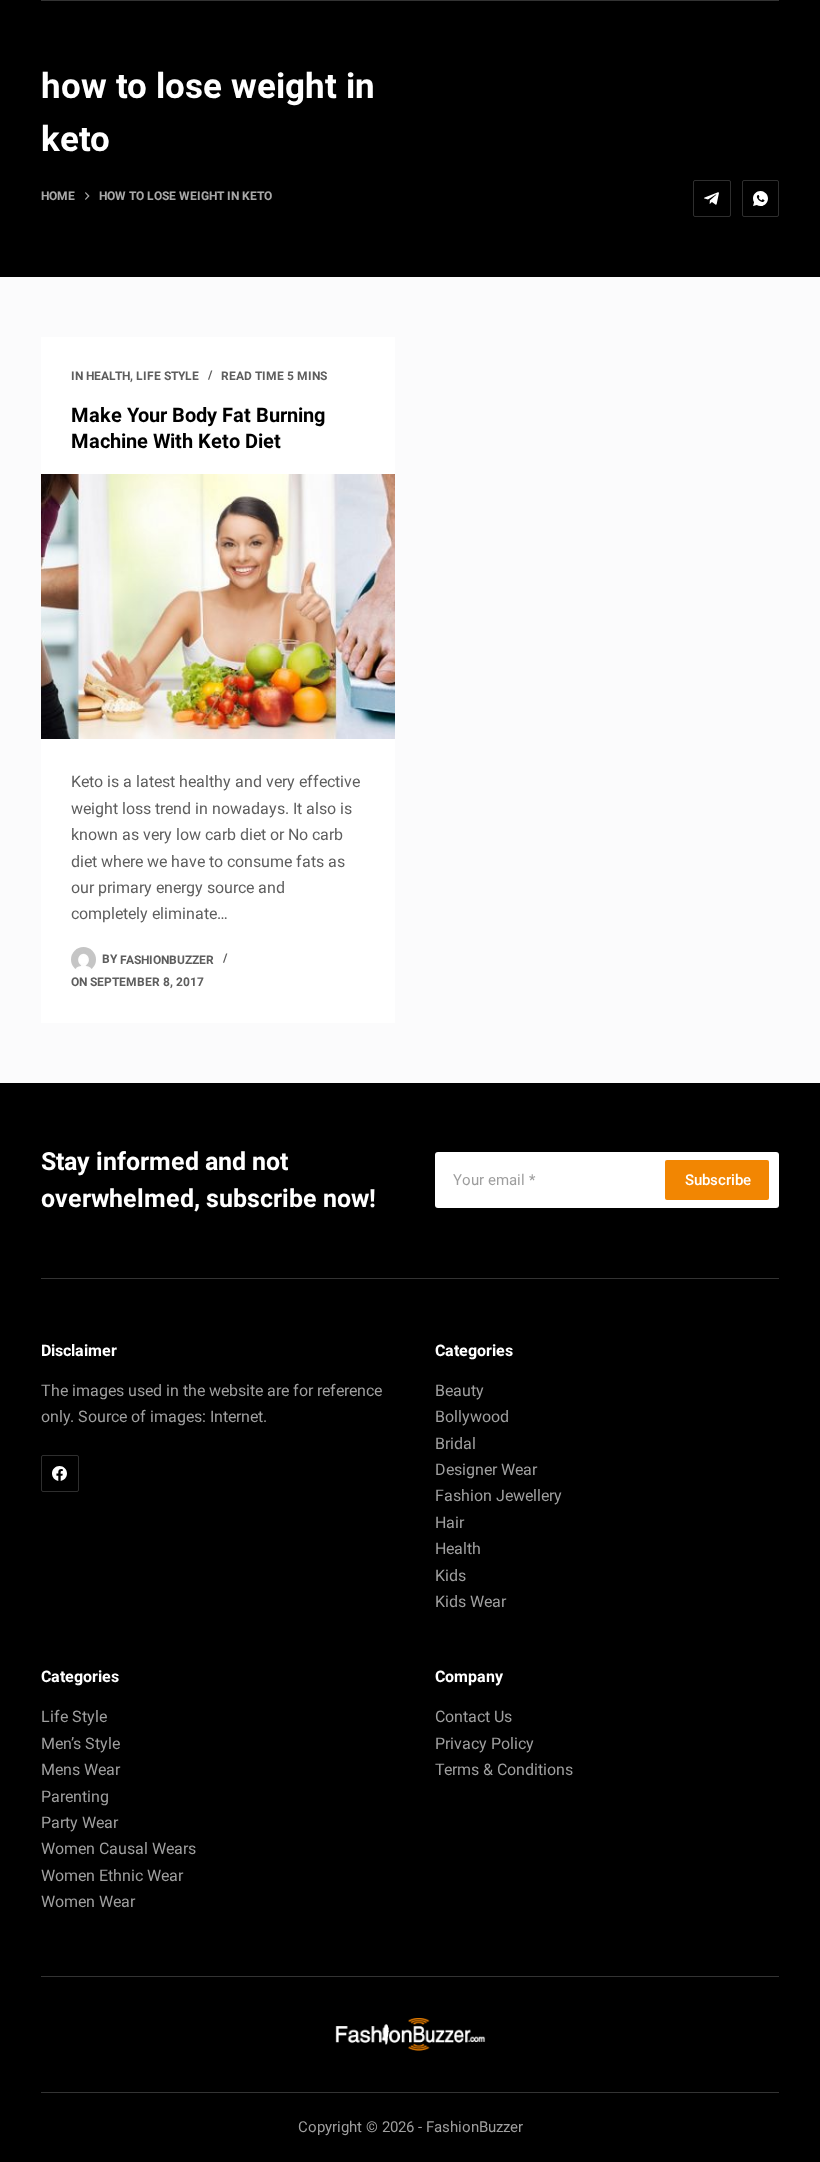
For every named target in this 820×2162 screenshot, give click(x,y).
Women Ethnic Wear (112, 1875)
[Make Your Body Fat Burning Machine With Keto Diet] (218, 607)
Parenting (75, 1796)
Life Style (167, 376)
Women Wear (88, 1901)
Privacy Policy (484, 1743)
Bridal (455, 1443)
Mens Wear (80, 1769)
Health (108, 376)
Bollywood (472, 1416)
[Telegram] (712, 199)
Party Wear (79, 1822)
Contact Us (473, 1716)
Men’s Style (80, 1743)
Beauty (459, 1390)
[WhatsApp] (761, 199)
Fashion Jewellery (498, 1495)
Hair (449, 1522)
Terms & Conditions (504, 1769)
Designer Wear (486, 1469)
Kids (450, 1575)
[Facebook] (60, 1474)
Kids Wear (470, 1601)
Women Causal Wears (118, 1848)
